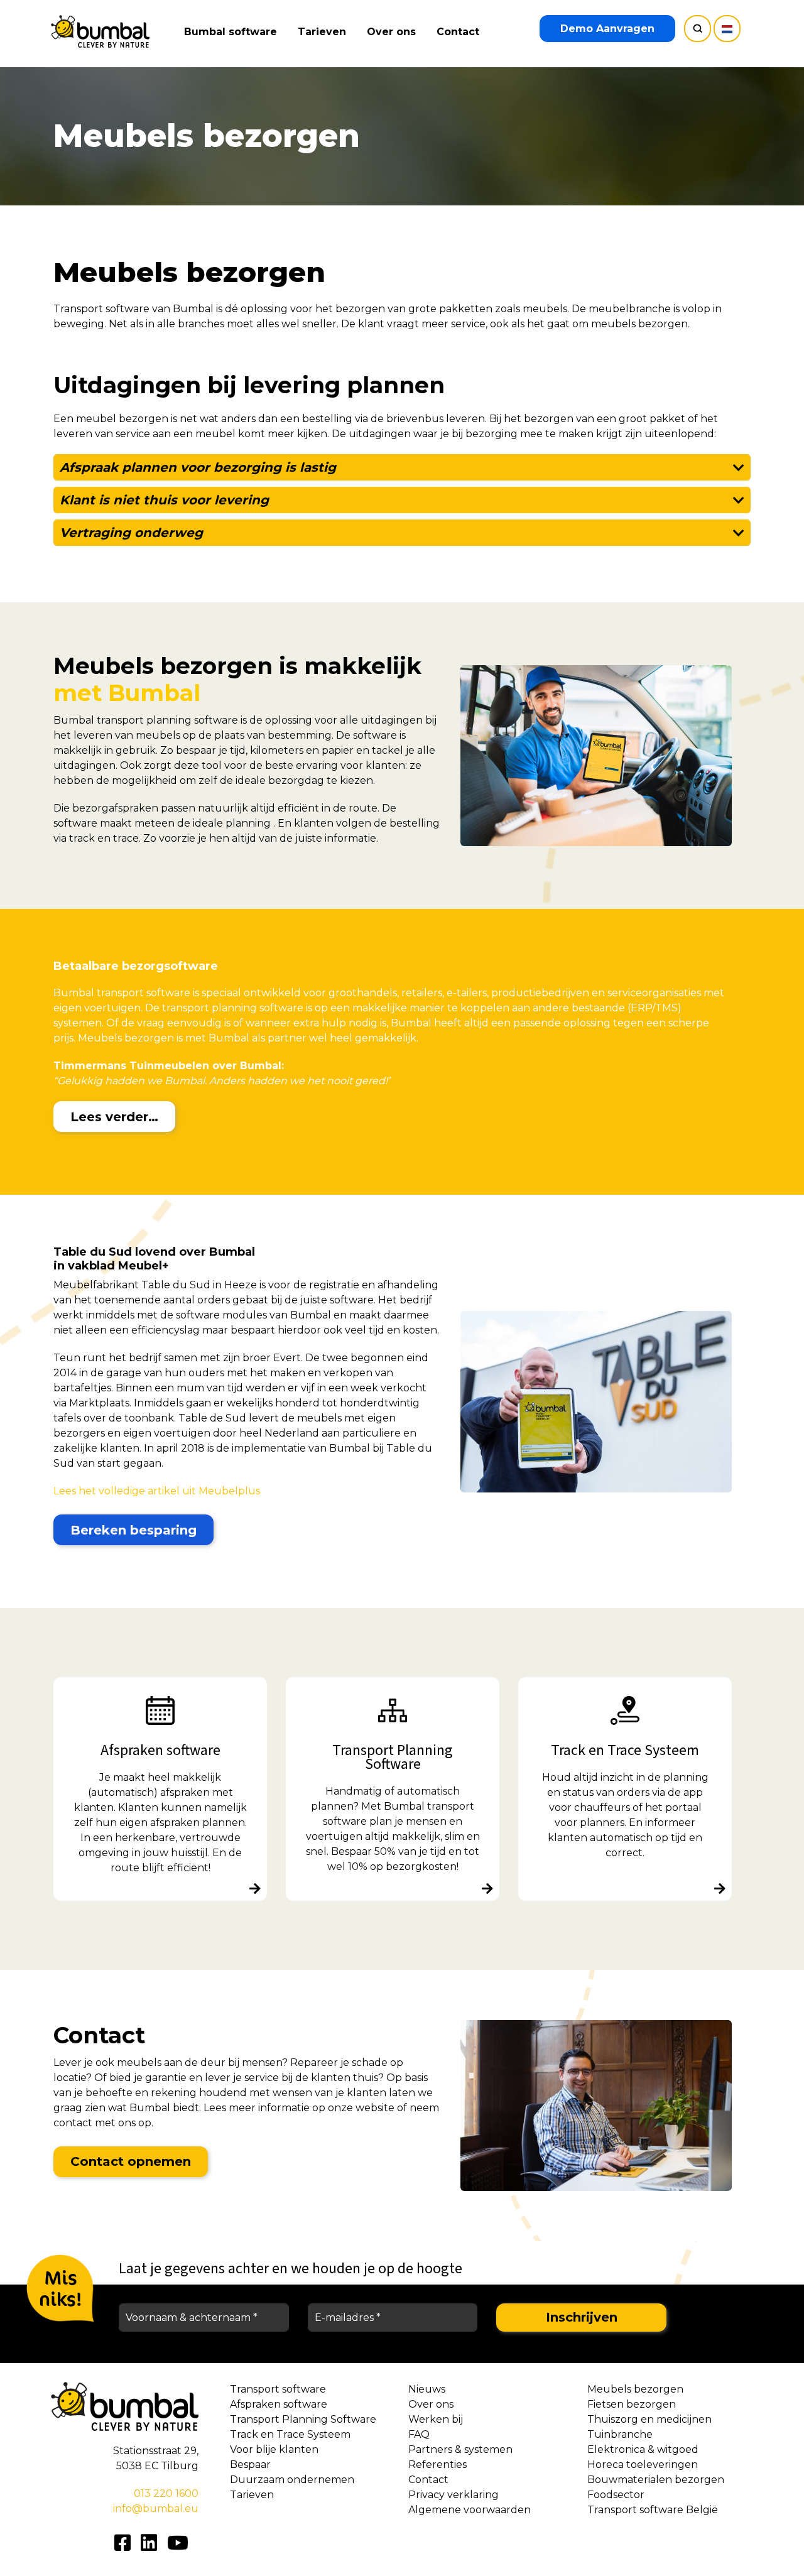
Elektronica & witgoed (643, 2449)
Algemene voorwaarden (470, 2510)
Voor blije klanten (274, 2449)
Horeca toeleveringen (643, 2465)
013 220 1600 (166, 2493)
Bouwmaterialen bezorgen (656, 2480)
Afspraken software (279, 2404)
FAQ (419, 2434)
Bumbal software (231, 32)
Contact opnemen (131, 2161)
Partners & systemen (460, 2449)
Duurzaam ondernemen (292, 2480)
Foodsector (616, 2495)
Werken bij (436, 2419)
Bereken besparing (133, 1530)
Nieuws (427, 2389)
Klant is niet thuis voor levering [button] (164, 500)
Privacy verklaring (454, 2495)
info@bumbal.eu (156, 2508)
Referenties (437, 2465)
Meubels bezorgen (635, 2389)
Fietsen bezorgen (632, 2404)
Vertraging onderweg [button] (131, 533)
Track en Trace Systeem (290, 2434)
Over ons (391, 32)
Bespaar (250, 2465)
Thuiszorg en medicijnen (649, 2419)
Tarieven (322, 32)
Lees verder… (114, 1117)
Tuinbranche (620, 2434)
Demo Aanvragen (607, 29)
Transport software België (653, 2510)
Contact (458, 32)
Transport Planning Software (303, 2419)
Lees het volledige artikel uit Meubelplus (157, 1491)
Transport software (278, 2389)
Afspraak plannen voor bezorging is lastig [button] (198, 467)
